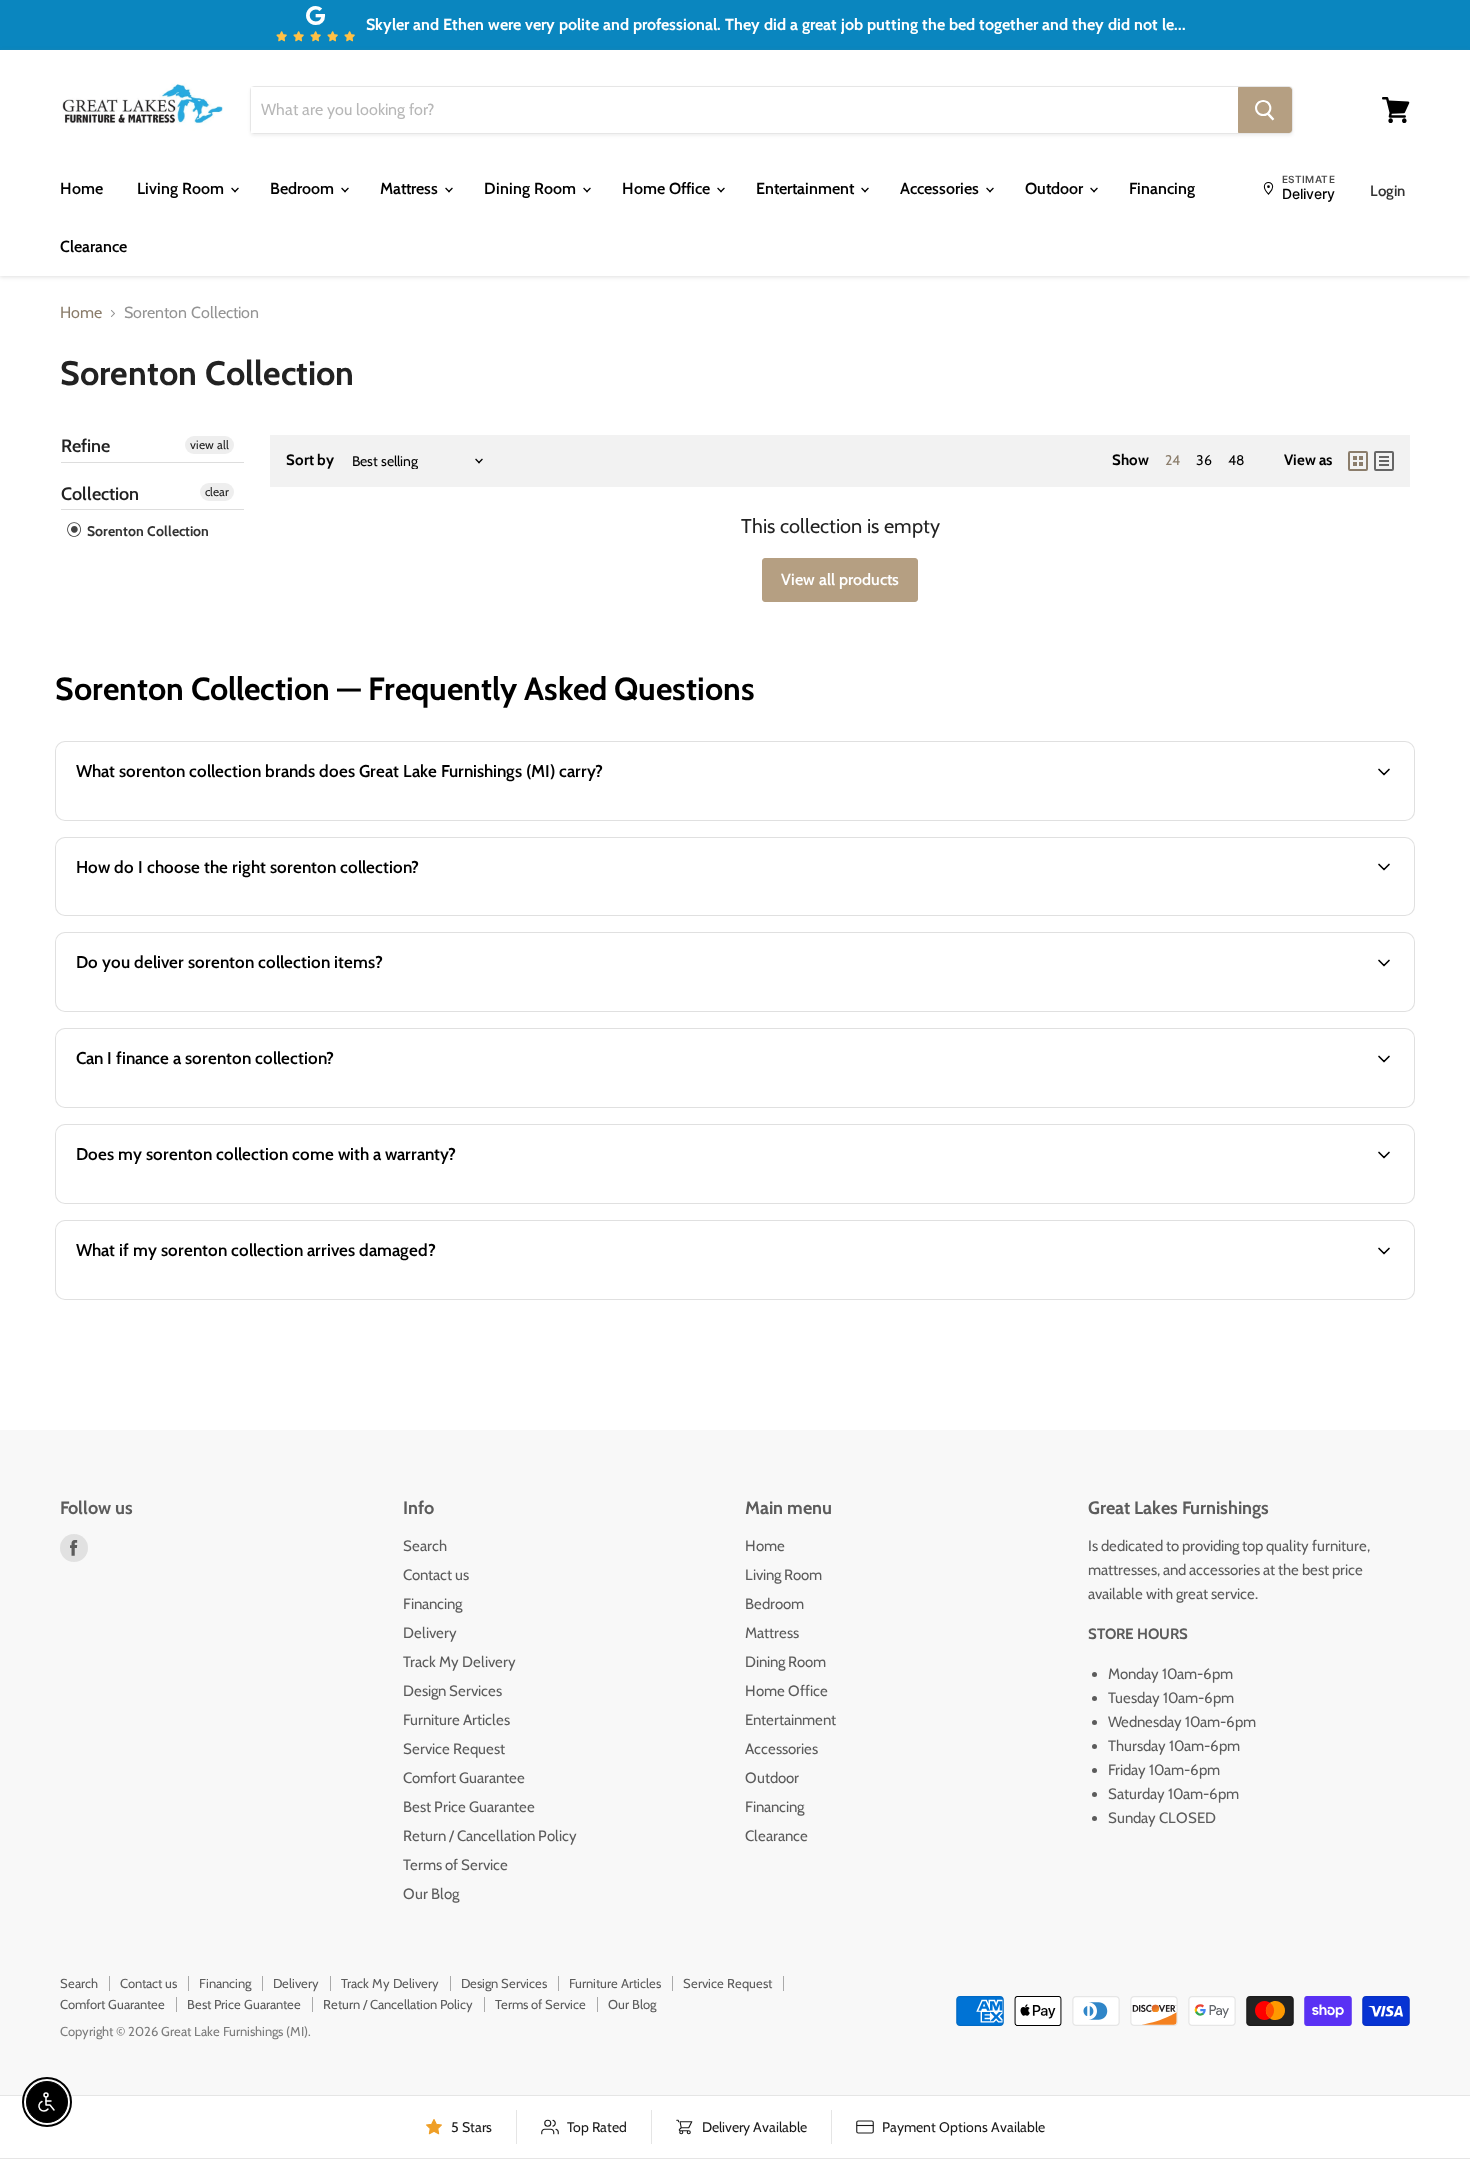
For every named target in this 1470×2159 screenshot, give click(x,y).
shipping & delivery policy (1164, 1009)
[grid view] (1358, 461)
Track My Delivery (459, 1662)
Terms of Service (455, 1865)
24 (1172, 460)
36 (1204, 460)
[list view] (1384, 461)
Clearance (93, 246)
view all (209, 444)
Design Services (452, 1691)
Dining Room (532, 188)
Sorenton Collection (146, 531)
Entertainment (807, 188)
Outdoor (1056, 188)
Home (81, 188)
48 (1236, 460)
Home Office (668, 188)
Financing (1162, 188)
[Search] (1265, 110)
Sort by (310, 460)
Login (1387, 191)
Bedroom (304, 188)
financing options (226, 1105)
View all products (840, 579)
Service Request (454, 1749)
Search (425, 1546)
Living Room (182, 188)
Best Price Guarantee (469, 1807)
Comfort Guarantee (464, 1778)
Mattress (411, 188)
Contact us (436, 1575)
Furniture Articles (456, 1720)
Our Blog (431, 1894)
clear (217, 491)
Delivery (430, 1633)
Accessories (941, 188)
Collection (100, 494)
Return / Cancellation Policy (490, 1836)
